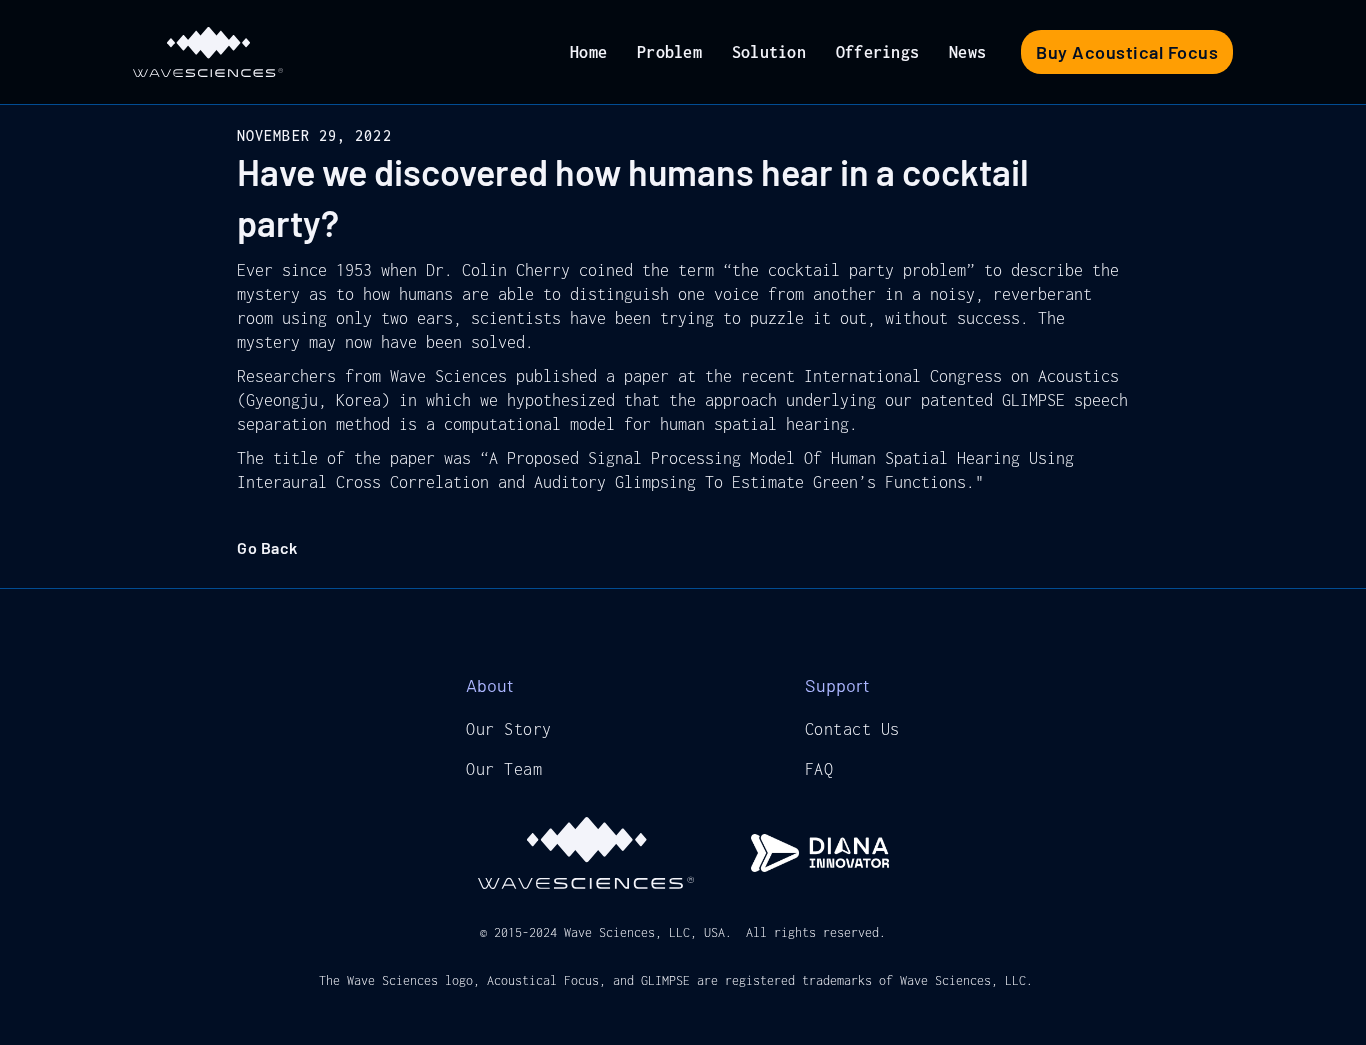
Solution (769, 52)
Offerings (877, 52)
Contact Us (852, 729)
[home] (208, 52)
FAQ (819, 769)
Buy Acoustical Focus (1127, 52)
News (967, 52)
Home (588, 52)
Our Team (504, 769)
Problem (669, 52)
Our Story (509, 729)
